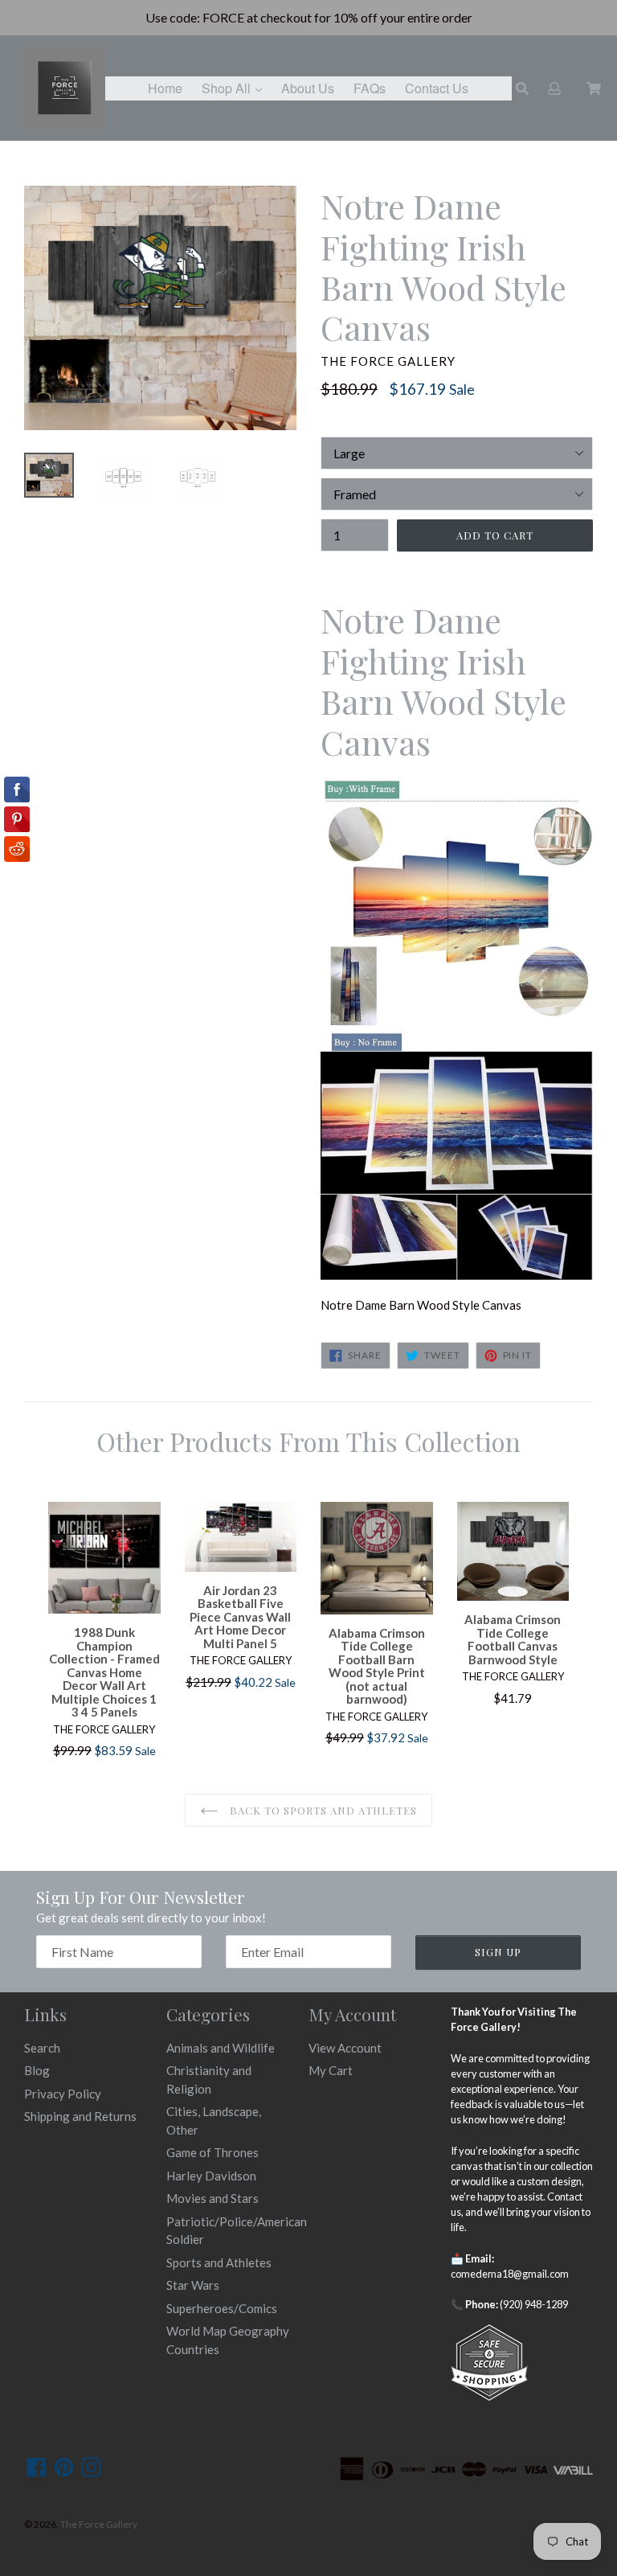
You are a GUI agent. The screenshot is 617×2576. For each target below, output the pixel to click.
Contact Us (437, 88)
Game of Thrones (212, 2152)
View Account (345, 2048)
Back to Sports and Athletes (322, 1810)
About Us (308, 88)
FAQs (370, 88)
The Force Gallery (99, 2524)
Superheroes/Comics (222, 2308)
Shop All (236, 88)
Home (165, 88)
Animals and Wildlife (221, 2048)
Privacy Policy (63, 2094)
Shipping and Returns (80, 2116)
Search (42, 2048)
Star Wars (193, 2285)
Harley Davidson (211, 2176)
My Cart (331, 2070)
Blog (37, 2070)
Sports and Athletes (219, 2262)
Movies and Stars (212, 2198)
